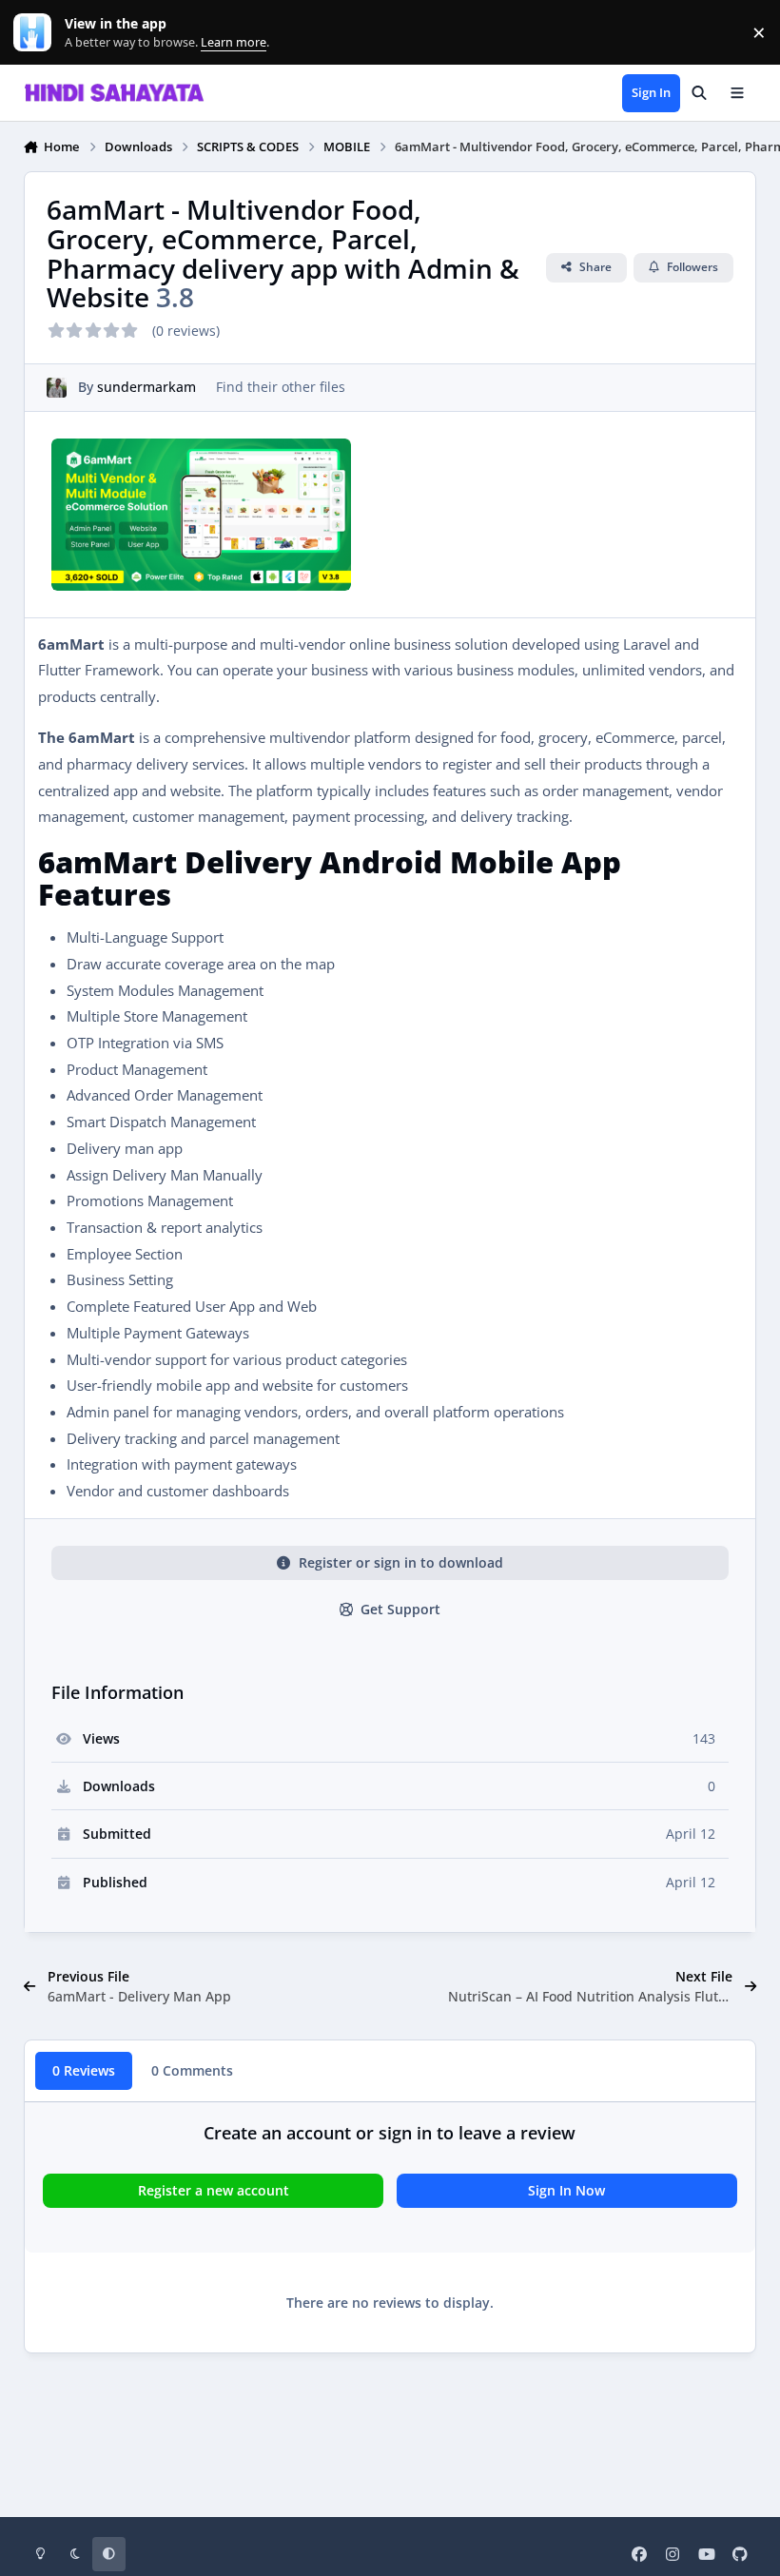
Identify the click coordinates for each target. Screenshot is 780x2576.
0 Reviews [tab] (84, 2070)
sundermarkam (146, 387)
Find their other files (281, 387)
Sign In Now (566, 2190)
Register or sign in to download (401, 1562)
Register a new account (214, 2190)
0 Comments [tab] (192, 2070)
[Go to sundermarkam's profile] (57, 388)
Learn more (37, 33)
